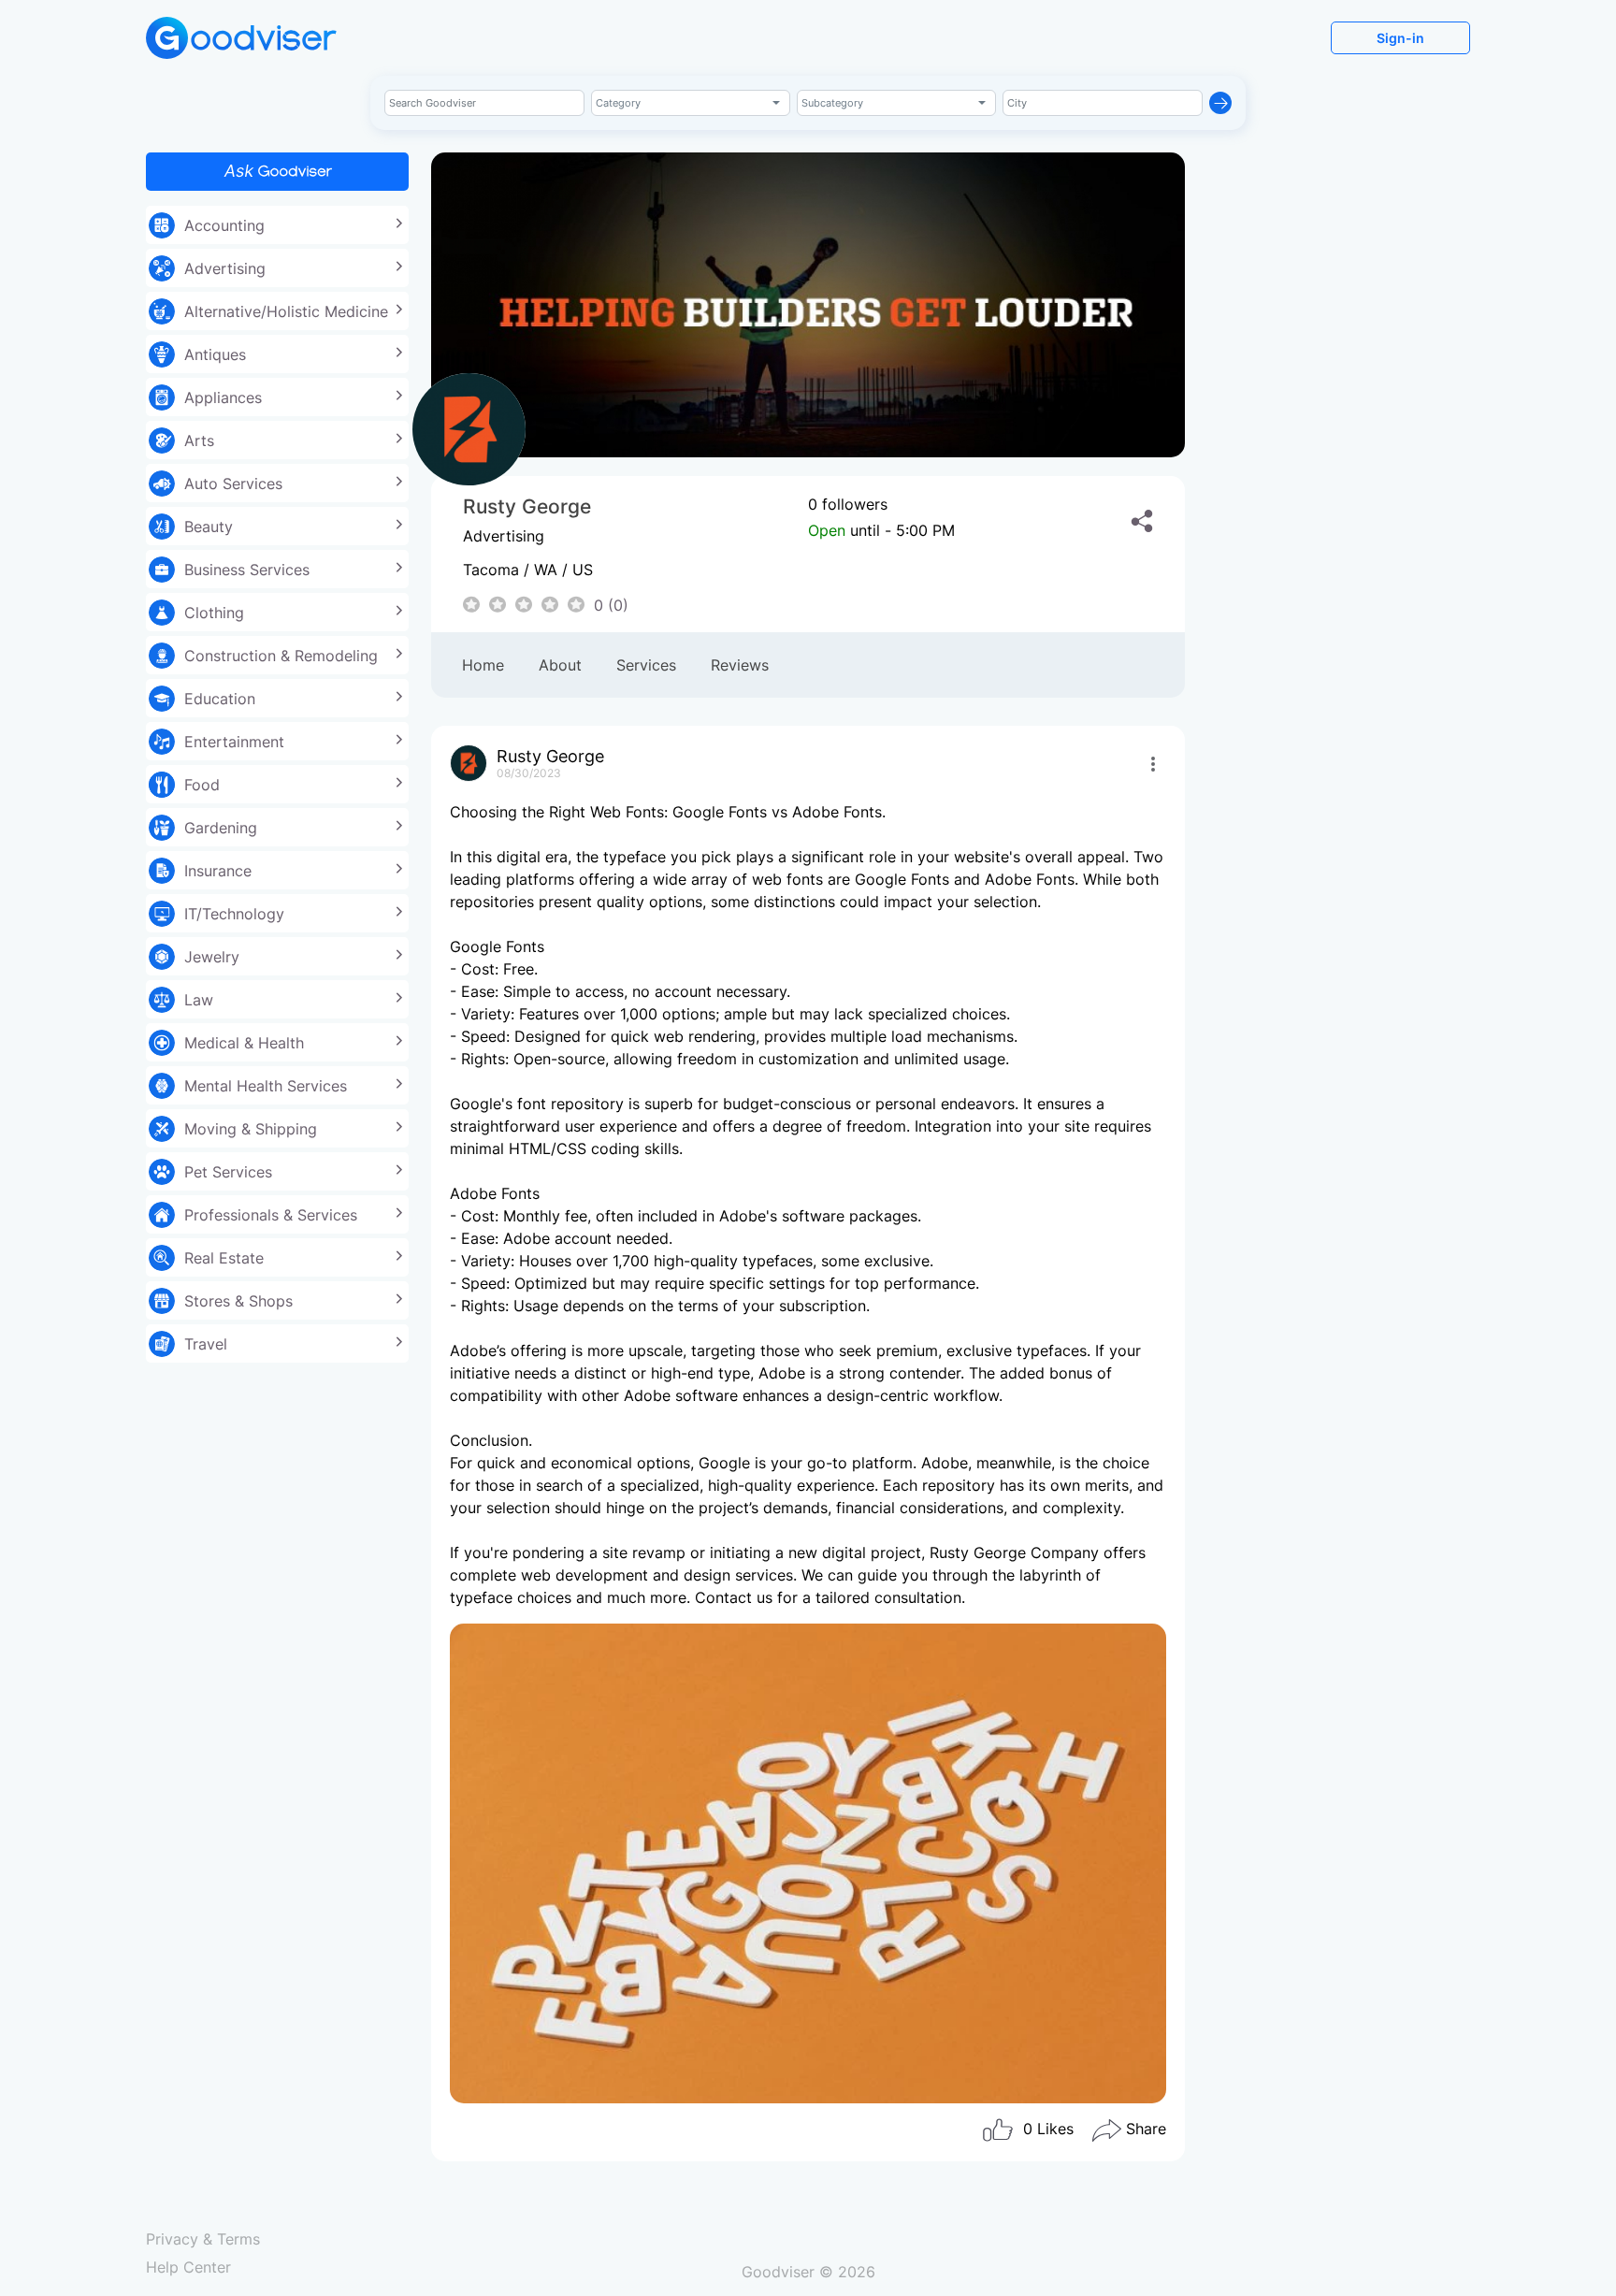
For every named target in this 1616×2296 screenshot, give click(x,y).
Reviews (740, 665)
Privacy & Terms (203, 2239)
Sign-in (1400, 38)
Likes (1048, 2129)
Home (483, 665)
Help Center (188, 2267)
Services (646, 665)
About (560, 665)
